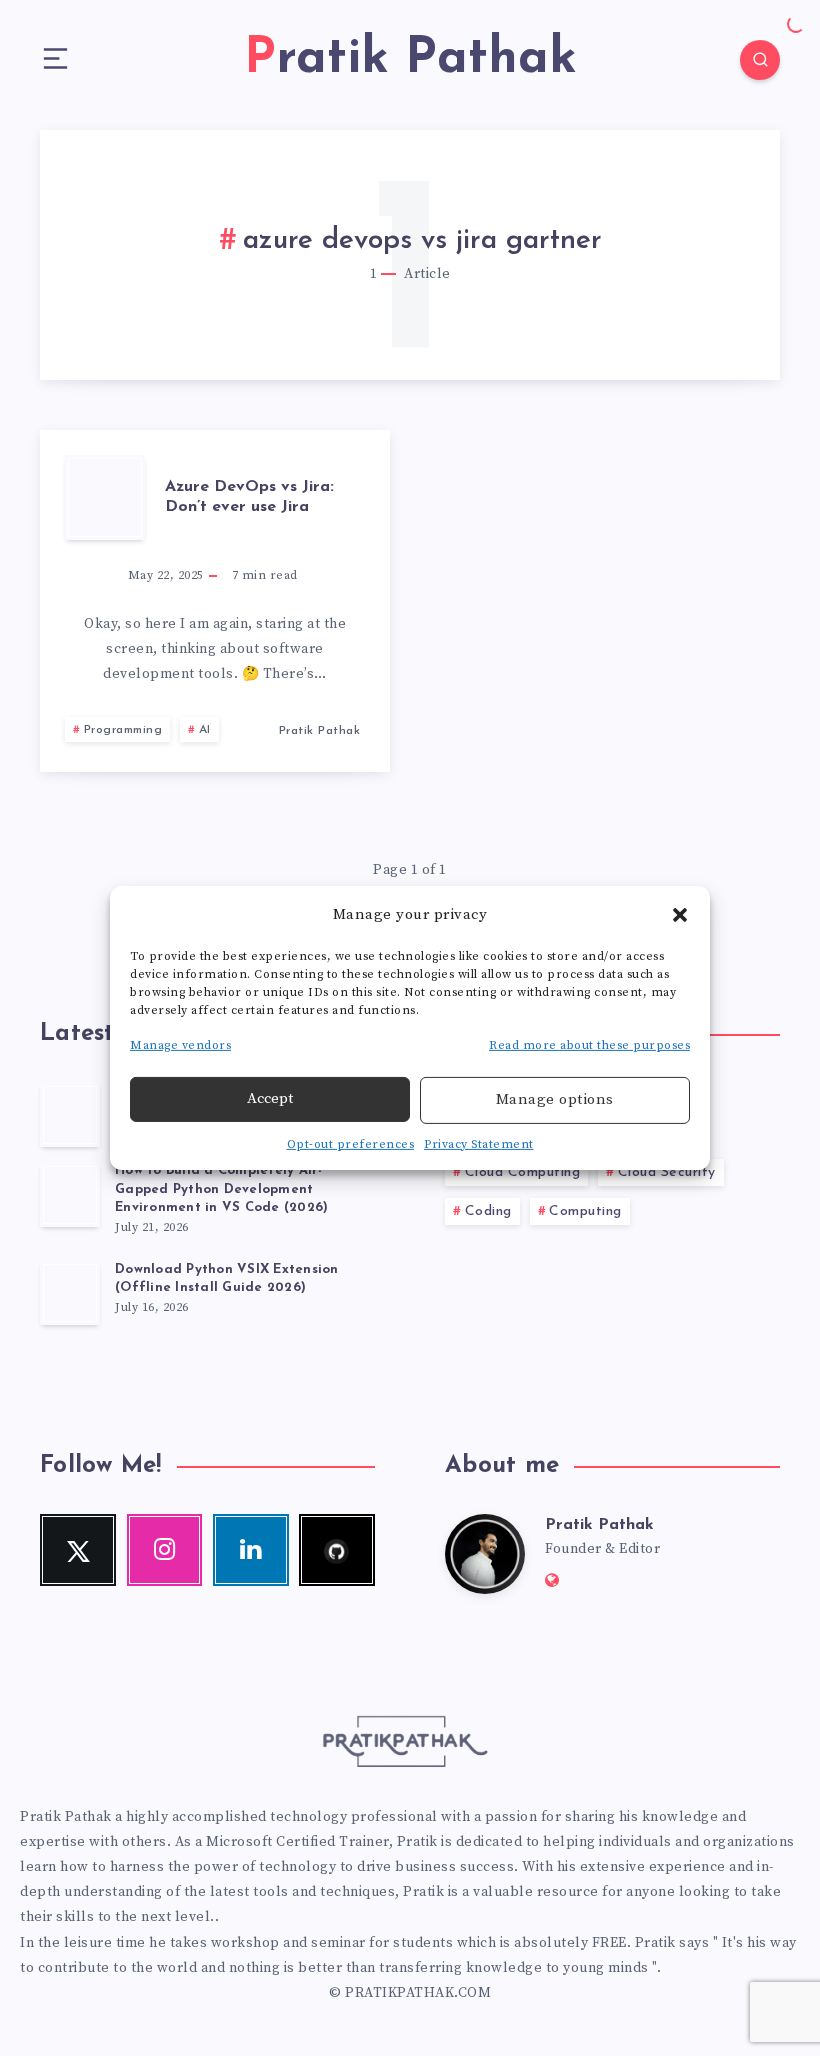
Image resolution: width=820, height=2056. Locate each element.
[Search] (760, 60)
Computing (585, 1211)
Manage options (555, 1099)
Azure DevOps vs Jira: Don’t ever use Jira (249, 496)
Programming (123, 730)
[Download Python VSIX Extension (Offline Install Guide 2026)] (70, 1293)
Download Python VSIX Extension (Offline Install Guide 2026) (227, 1279)
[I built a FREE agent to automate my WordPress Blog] (70, 1115)
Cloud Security (667, 1172)
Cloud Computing (523, 1172)
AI (205, 730)
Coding (488, 1211)
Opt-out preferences (351, 1144)
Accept (270, 1098)
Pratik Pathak (599, 1525)
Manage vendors (180, 1045)
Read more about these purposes (589, 1045)
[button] (680, 914)
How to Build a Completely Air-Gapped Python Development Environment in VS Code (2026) (221, 1189)
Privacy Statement (479, 1144)
